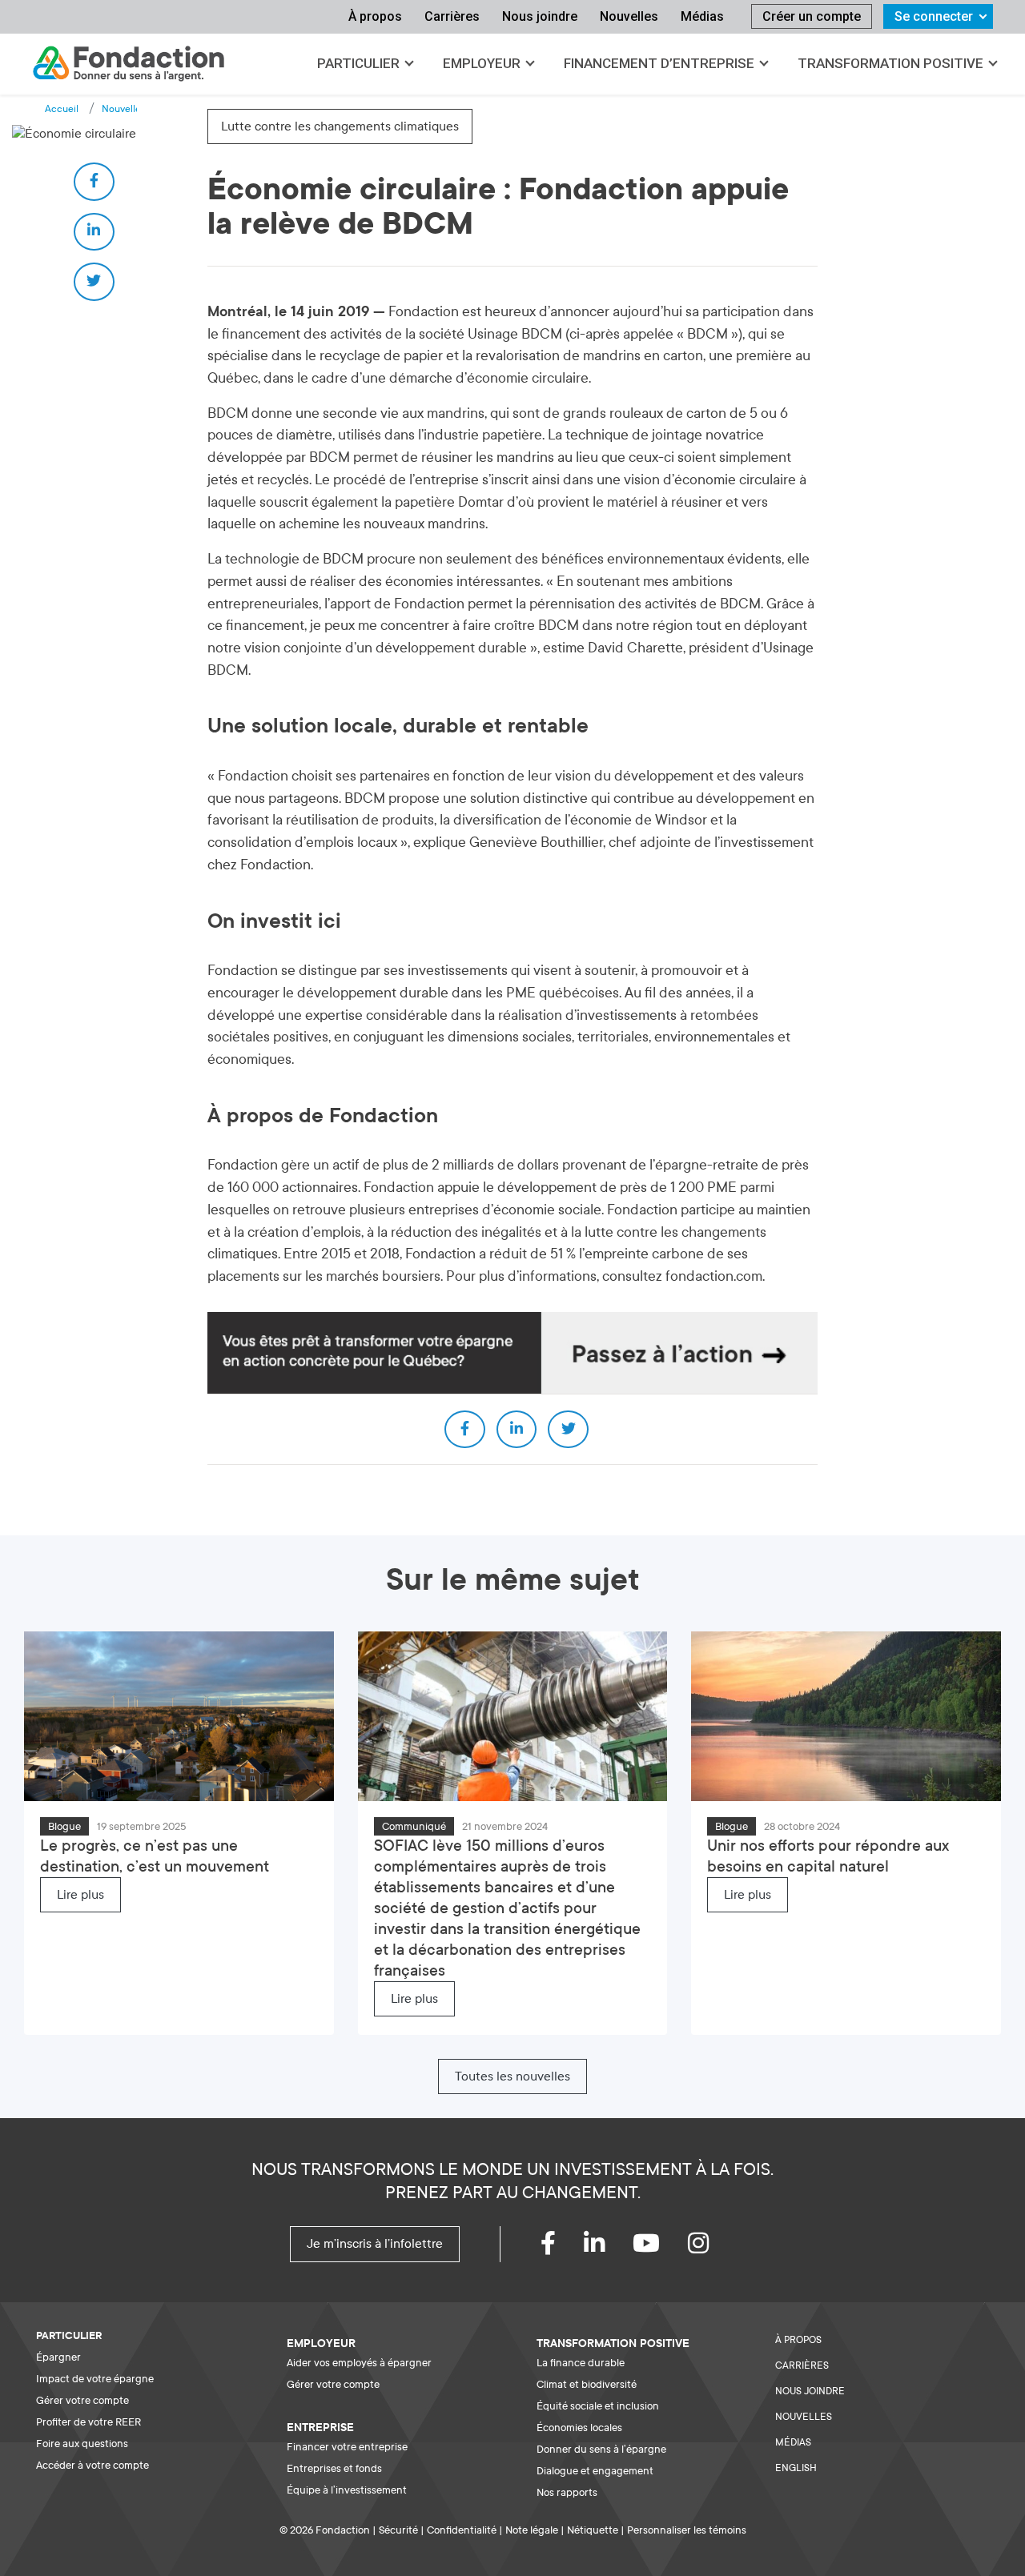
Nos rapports (567, 2492)
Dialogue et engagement (595, 2471)
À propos (375, 16)
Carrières (452, 16)
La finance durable (581, 2363)
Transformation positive (890, 63)
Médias (702, 16)
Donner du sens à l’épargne (601, 2449)
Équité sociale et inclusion (598, 2406)
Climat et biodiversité (587, 2384)
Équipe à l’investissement (347, 2490)
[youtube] (660, 2248)
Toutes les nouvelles (512, 2076)
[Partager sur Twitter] (94, 282)
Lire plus (80, 1895)
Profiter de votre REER (88, 2422)
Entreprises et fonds (334, 2468)
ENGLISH (796, 2468)
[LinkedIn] (608, 2248)
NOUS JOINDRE (810, 2391)
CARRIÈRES (802, 2365)
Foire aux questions (82, 2444)
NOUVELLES (804, 2417)
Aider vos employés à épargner (359, 2363)
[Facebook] (562, 2248)
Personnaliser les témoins (687, 2530)
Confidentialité (462, 2530)
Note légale (532, 2530)
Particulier (358, 63)
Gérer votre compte (82, 2400)
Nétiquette (593, 2530)
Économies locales (579, 2428)
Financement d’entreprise (659, 63)
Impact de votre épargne (95, 2379)
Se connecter (934, 16)
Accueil (62, 109)
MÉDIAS (793, 2442)
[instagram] (712, 2248)
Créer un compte (812, 16)
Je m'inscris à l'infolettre (375, 2244)
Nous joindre (540, 16)
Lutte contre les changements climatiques (340, 126)
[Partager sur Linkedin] (94, 232)
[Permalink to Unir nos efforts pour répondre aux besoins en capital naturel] (846, 1715)
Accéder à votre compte (92, 2465)
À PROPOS (798, 2340)
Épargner (58, 2357)
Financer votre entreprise (347, 2447)
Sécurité (398, 2530)
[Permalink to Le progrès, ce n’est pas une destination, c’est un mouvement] (179, 1715)
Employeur (482, 63)
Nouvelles (629, 16)
